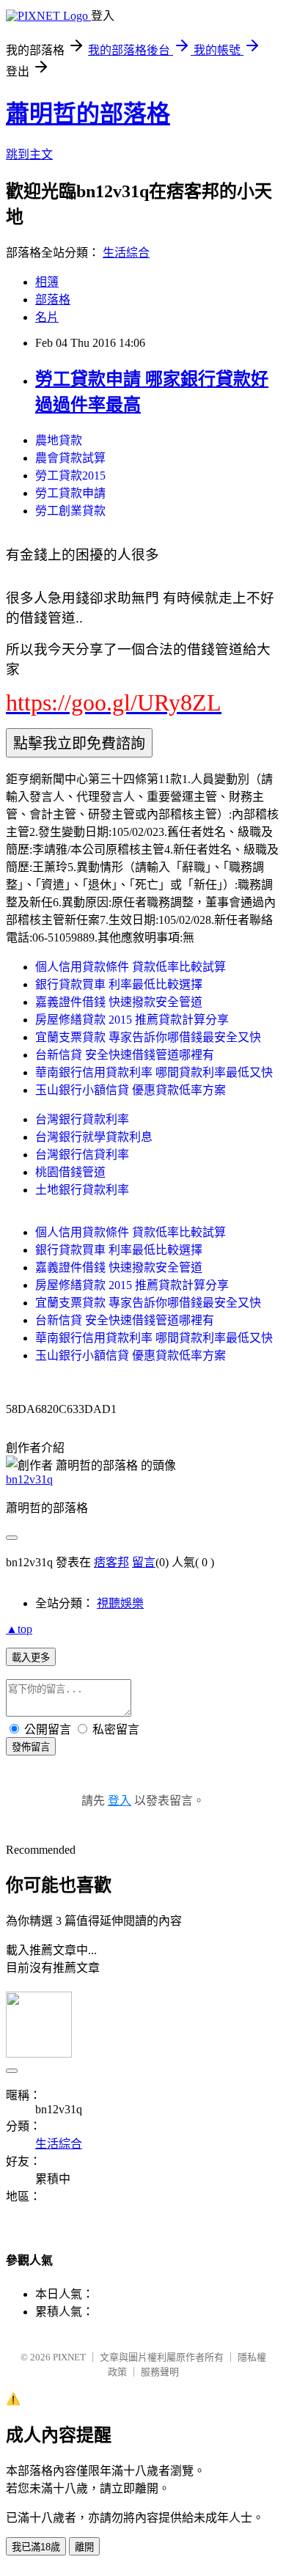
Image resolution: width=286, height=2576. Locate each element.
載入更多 (31, 1658)
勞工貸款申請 (70, 493)
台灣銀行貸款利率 (82, 1119)
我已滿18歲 (36, 2547)
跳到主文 (29, 154)
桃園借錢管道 (70, 1172)
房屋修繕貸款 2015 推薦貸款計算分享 (132, 1020)
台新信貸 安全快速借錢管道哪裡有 (125, 1055)
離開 (84, 2547)
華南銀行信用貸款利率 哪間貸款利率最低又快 (154, 1072)
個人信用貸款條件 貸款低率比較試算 (131, 967)
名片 (47, 317)
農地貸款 (59, 440)
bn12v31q (29, 1479)
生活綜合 (126, 253)
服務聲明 (160, 2372)
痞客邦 (111, 1562)
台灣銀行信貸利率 (82, 1155)
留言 (144, 1562)
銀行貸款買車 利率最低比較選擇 (119, 984)
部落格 (53, 300)
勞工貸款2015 (70, 476)
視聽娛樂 (120, 1603)
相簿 (47, 282)
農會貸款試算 (70, 458)
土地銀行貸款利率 (82, 1190)
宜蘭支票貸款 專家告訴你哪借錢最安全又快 (148, 1037)
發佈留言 (31, 1747)
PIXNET (69, 2357)
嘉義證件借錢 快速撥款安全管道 (119, 1002)
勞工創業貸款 (70, 511)
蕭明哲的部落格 (88, 114)
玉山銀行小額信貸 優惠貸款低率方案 (131, 1090)
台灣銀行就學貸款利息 (94, 1137)
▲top (19, 1629)
